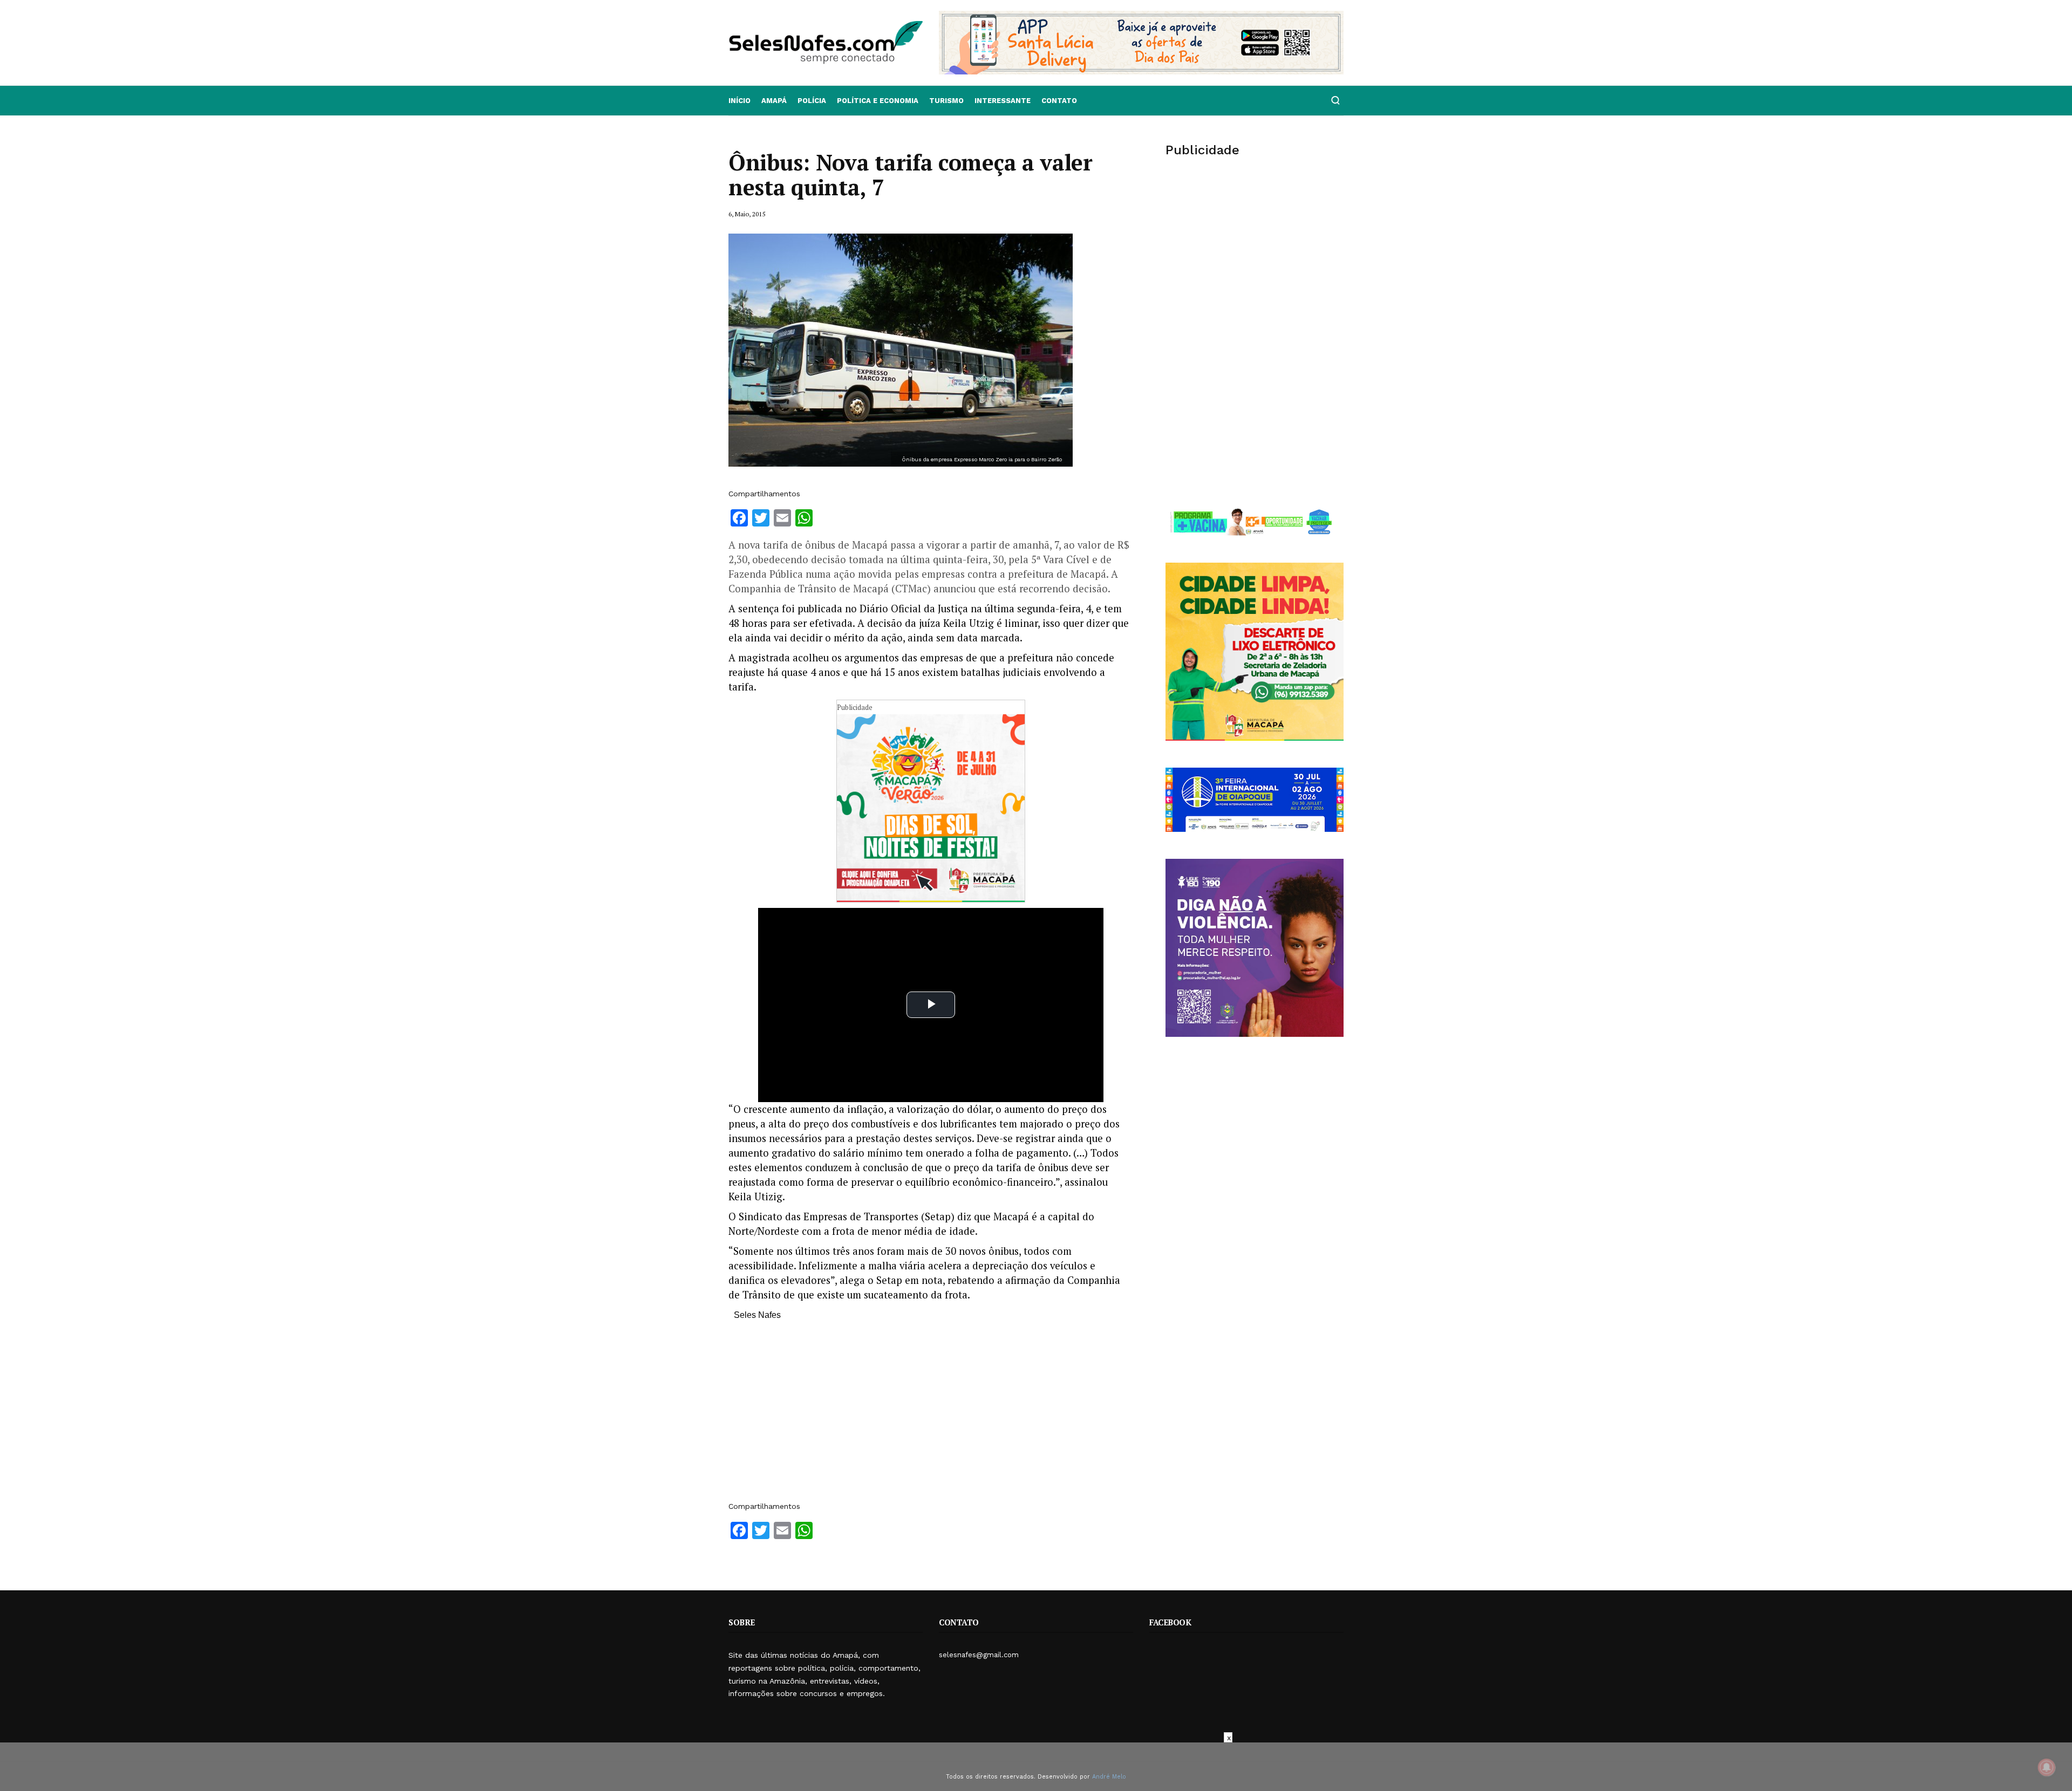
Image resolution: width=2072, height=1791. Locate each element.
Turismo (946, 101)
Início (739, 101)
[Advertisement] (931, 1416)
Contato (1059, 101)
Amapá (774, 101)
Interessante (1003, 101)
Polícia (812, 101)
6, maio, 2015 (747, 214)
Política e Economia (878, 101)
